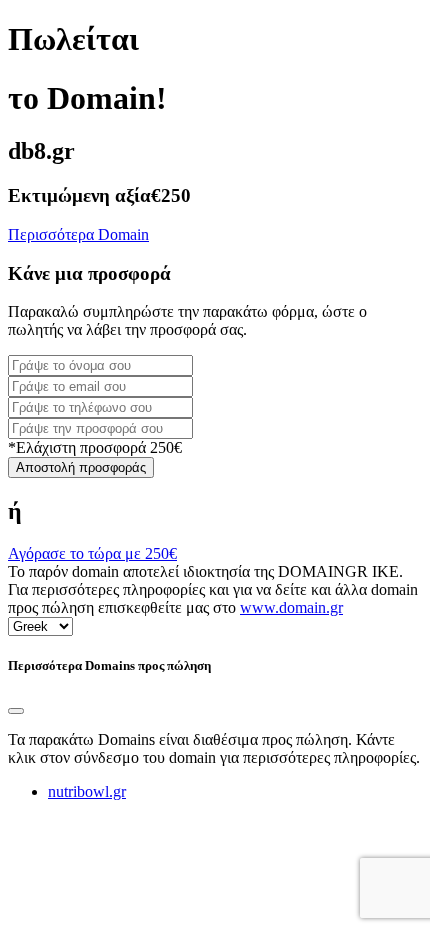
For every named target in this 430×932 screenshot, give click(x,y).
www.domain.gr (291, 607)
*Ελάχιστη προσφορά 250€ (95, 447)
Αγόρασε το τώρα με (92, 553)
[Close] (16, 711)
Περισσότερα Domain (78, 234)
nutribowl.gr (87, 791)
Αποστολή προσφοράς (81, 467)
